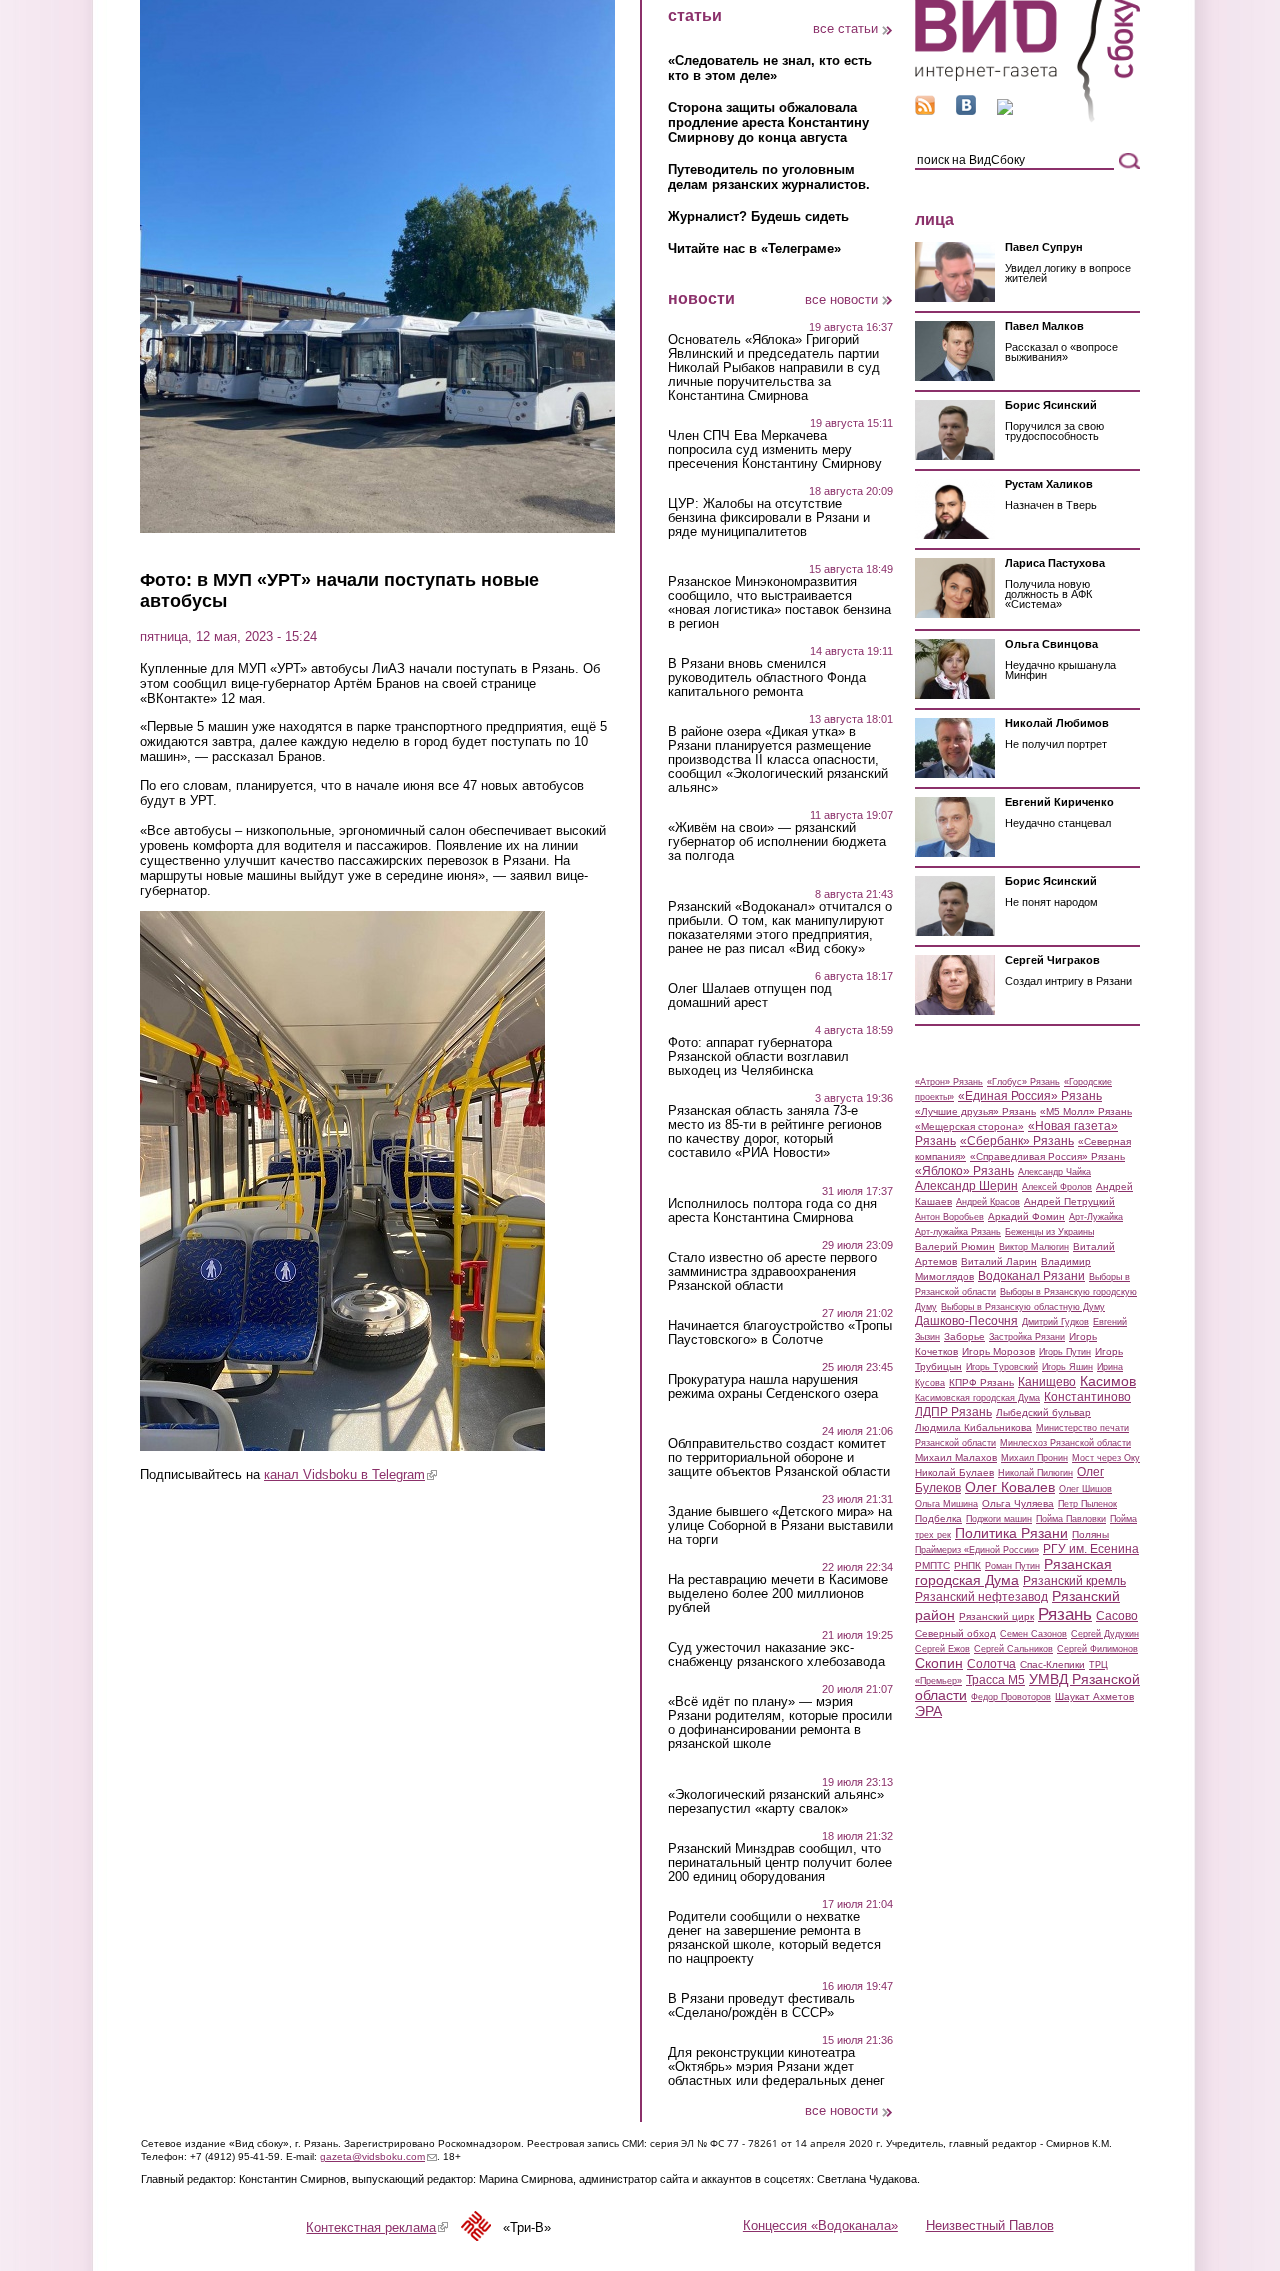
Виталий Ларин (999, 1261)
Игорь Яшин (1067, 1367)
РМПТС (932, 1565)
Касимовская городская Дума (977, 1398)
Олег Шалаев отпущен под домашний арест (750, 996)
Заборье (964, 1336)
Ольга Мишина (946, 1504)
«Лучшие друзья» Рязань (975, 1111)
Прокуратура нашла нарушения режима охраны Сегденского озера (773, 1387)
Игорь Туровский (1002, 1367)
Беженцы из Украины (1049, 1232)
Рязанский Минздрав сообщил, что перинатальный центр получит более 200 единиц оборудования (780, 1863)
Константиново (1087, 1397)
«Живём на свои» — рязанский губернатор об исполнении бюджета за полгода (777, 842)
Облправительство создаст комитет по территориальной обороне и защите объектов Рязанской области (779, 1458)
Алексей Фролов (1057, 1187)
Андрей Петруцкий (1069, 1201)
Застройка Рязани (1027, 1337)
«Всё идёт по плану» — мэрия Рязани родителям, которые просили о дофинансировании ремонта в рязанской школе (780, 1723)
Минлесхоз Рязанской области (1065, 1443)
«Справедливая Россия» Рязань (1047, 1156)
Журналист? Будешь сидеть (758, 216)
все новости (841, 299)
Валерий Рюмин (955, 1246)
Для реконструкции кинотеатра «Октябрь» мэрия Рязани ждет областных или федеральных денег (776, 2067)
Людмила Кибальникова (973, 1427)
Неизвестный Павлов (990, 2225)
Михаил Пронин (1034, 1458)
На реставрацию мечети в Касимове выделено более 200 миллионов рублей (778, 1594)
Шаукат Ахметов (1094, 1696)
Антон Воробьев (949, 1217)
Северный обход (955, 1633)
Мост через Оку (1106, 1458)
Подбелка (938, 1518)
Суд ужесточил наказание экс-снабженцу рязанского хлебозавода (776, 1655)
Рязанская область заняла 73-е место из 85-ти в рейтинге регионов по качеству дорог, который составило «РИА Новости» (775, 1132)
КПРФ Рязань (981, 1382)
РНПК (967, 1565)
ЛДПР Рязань (953, 1412)
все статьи (845, 28)
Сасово (1117, 1616)
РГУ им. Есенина (1091, 1549)
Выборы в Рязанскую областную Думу (1023, 1307)
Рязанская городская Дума (1013, 1572)
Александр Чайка (1054, 1172)
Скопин (939, 1663)
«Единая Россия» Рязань (1030, 1096)
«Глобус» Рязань (1023, 1082)
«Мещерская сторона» (969, 1126)
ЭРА (928, 1711)
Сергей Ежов (942, 1649)
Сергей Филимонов (1097, 1649)
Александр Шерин (966, 1186)
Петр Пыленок (1087, 1504)
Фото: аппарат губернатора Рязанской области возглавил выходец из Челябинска (758, 1057)
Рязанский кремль (1074, 1581)
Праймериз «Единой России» (977, 1550)
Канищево (1047, 1382)
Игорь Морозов (998, 1351)
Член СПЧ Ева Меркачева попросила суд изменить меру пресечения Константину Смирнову (775, 450)
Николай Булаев (954, 1472)
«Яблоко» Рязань (964, 1171)
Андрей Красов (988, 1202)
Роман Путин (1012, 1566)
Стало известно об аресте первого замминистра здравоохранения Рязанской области (772, 1272)
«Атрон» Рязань (949, 1082)
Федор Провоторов (1011, 1697)
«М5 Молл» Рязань (1086, 1111)
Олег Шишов (1085, 1489)
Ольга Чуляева (1018, 1503)
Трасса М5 (995, 1680)
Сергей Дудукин (1105, 1634)
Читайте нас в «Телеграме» (754, 248)
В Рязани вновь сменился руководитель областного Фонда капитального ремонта (767, 678)
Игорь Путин (1065, 1352)
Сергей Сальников (1013, 1649)
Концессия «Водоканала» (820, 2225)
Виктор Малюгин (1034, 1247)
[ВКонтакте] (966, 110)
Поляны (1090, 1534)
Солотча (991, 1664)
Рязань (1065, 1614)
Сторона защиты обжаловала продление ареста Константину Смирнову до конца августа (768, 122)
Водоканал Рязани (1031, 1276)
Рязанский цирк (996, 1616)
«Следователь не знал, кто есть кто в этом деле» (770, 68)
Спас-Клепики (1052, 1664)
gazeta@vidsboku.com (378, 2156)
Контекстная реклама (377, 2227)
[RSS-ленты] (925, 110)
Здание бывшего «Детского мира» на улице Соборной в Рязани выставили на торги (780, 1526)
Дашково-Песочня (966, 1321)
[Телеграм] (1005, 110)
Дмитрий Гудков (1055, 1322)
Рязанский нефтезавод (981, 1597)
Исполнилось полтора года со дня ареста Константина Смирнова (772, 1211)
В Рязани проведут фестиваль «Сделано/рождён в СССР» (761, 2006)
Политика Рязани (1011, 1533)
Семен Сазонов (1033, 1634)
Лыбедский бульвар (1043, 1412)
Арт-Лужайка (1096, 1217)
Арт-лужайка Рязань (958, 1232)
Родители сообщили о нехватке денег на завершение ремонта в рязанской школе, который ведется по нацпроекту (774, 1938)
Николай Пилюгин (1035, 1473)
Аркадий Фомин (1026, 1216)
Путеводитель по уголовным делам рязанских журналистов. (769, 177)
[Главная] (1027, 118)
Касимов (1108, 1381)
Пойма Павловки (1071, 1519)
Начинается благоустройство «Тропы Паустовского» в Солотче (780, 1333)
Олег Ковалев (1010, 1487)
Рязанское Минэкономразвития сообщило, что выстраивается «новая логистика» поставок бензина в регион (779, 603)
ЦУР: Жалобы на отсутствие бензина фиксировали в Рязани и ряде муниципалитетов (769, 518)
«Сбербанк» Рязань (1017, 1141)
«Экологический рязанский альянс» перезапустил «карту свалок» (776, 1802)
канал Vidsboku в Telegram (350, 1474)
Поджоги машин (999, 1519)
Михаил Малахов (956, 1457)
